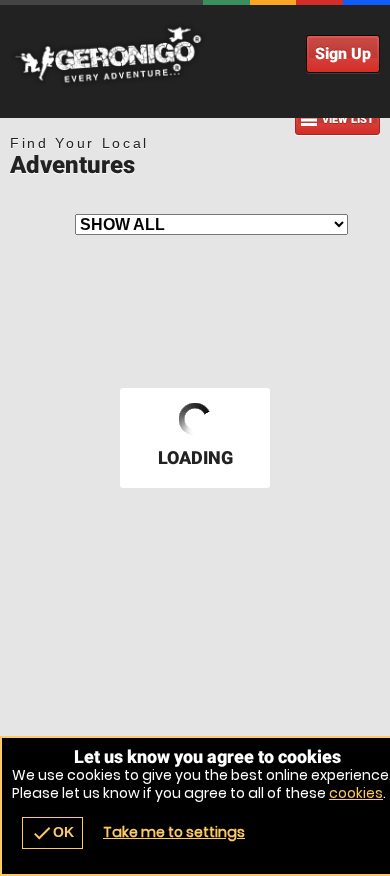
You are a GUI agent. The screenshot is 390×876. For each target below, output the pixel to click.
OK (52, 833)
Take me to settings (174, 832)
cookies (356, 793)
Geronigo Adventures (195, 55)
